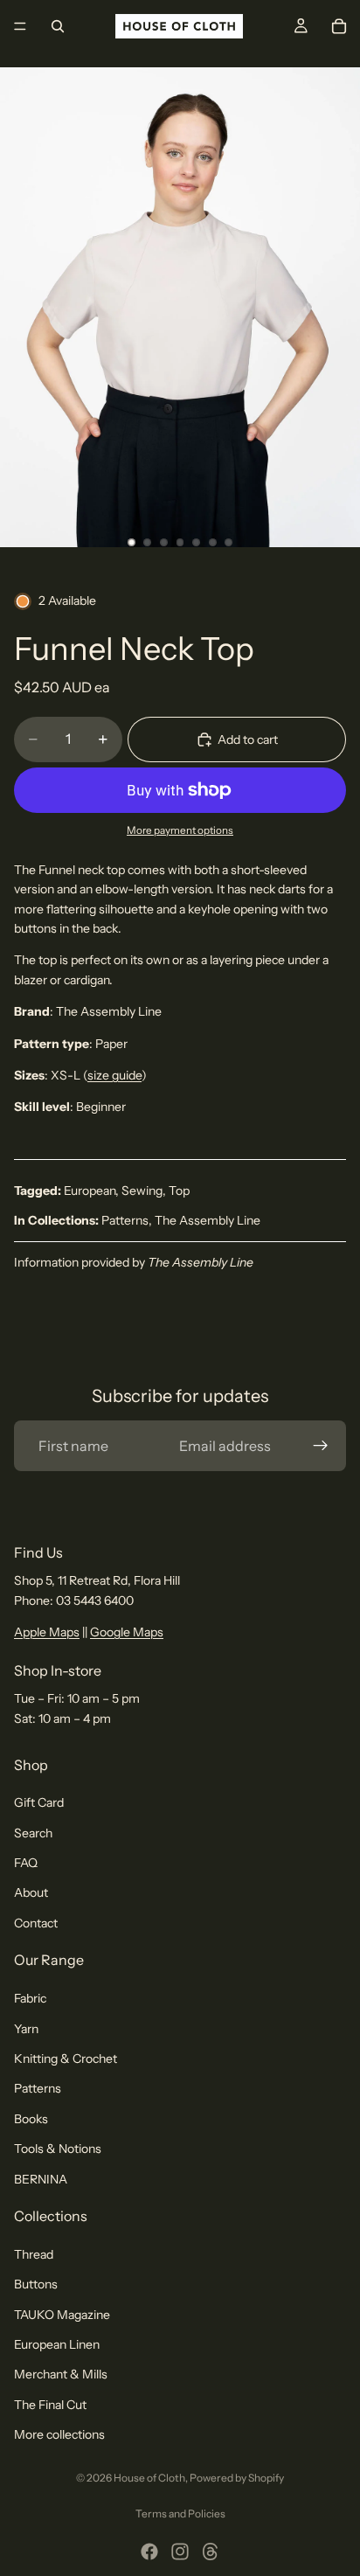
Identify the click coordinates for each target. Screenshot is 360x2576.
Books (31, 2119)
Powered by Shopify (237, 2478)
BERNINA (41, 2179)
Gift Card (39, 1803)
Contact (36, 1923)
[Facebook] (149, 2552)
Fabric (30, 1999)
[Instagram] (180, 2552)
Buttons (36, 2285)
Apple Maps (47, 1633)
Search (33, 1833)
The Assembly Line (208, 1220)
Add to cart (248, 739)
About (31, 1893)
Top (179, 1191)
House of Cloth (149, 2478)
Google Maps (127, 1633)
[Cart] (339, 26)
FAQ (26, 1863)
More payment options (180, 830)
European (90, 1191)
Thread (34, 2254)
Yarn (26, 2029)
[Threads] (211, 2552)
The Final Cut (50, 2405)
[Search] (58, 26)
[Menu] (20, 26)
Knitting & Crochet (66, 2059)
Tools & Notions (58, 2149)
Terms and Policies (180, 2514)
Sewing (142, 1191)
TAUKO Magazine (62, 2315)
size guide (114, 1075)
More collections (59, 2435)
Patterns (125, 1220)
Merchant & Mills (61, 2375)
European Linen (57, 2344)
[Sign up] (321, 1446)
